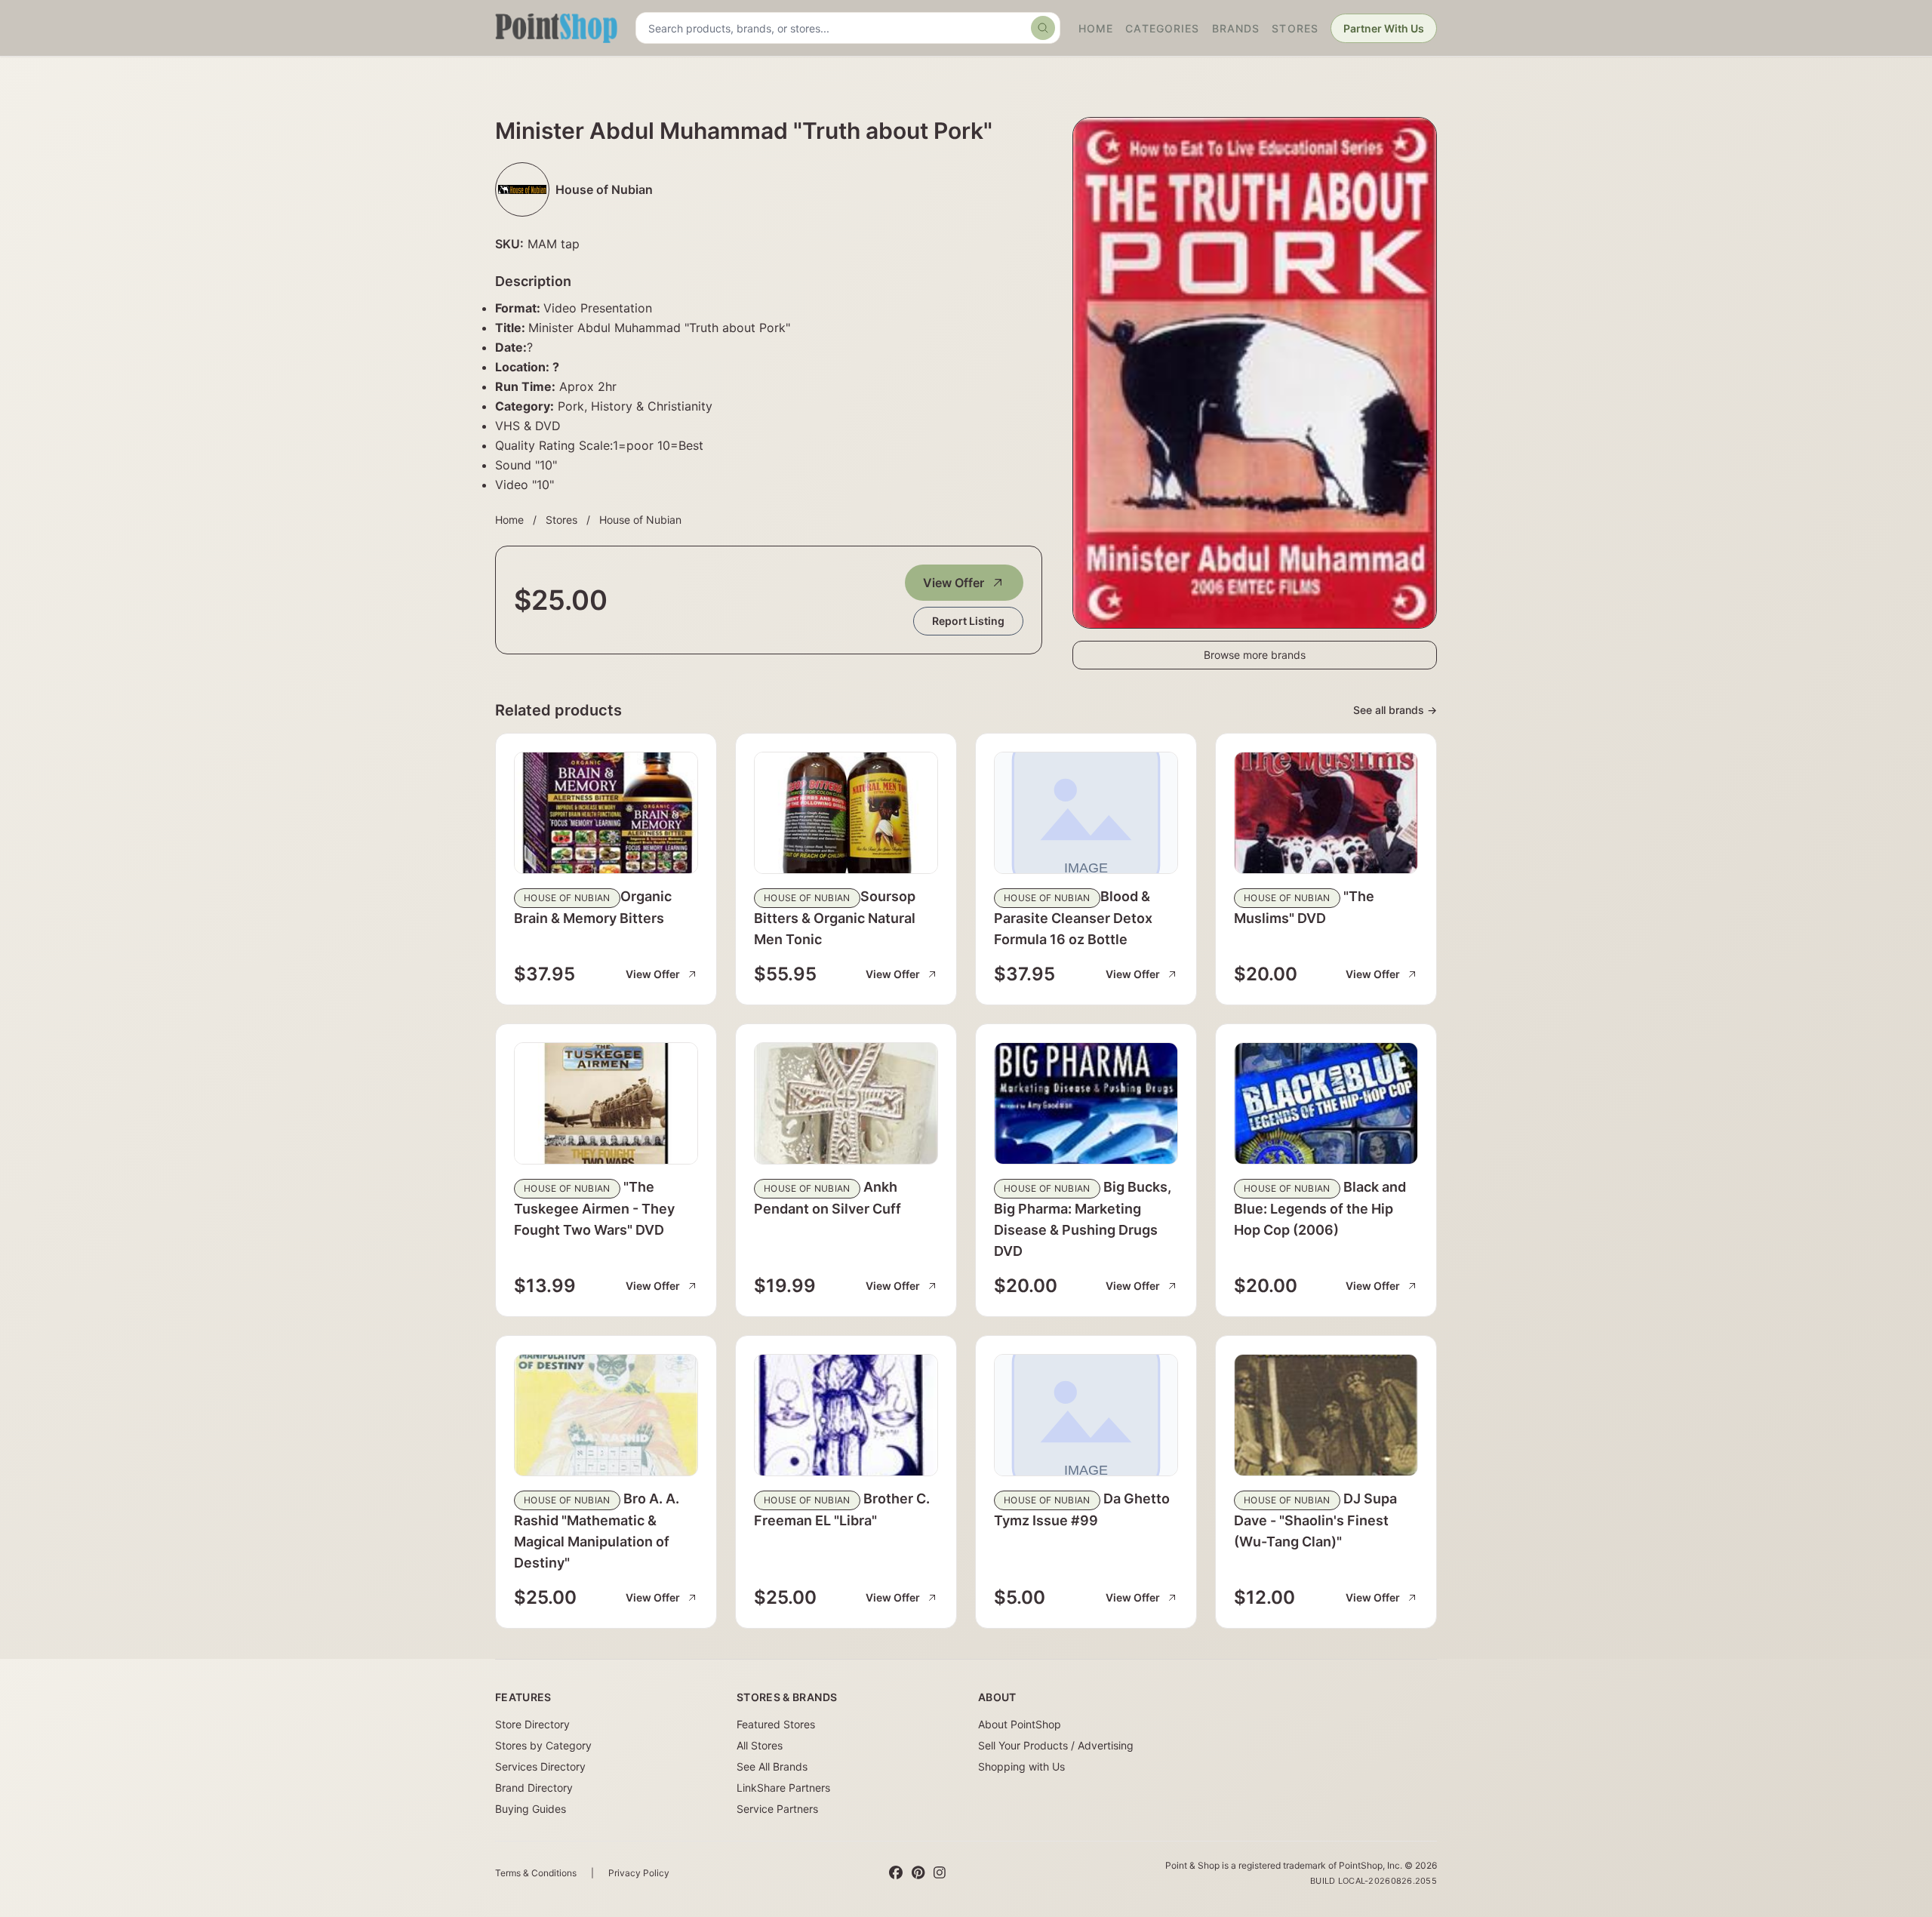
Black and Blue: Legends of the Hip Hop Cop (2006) (1320, 1208)
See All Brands (772, 1766)
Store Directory (532, 1724)
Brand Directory (534, 1788)
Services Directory (540, 1766)
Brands (1236, 28)
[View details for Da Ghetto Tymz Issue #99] (1086, 1415)
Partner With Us (1384, 28)
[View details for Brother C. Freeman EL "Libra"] (846, 1415)
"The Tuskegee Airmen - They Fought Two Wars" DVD (594, 1208)
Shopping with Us (1021, 1766)
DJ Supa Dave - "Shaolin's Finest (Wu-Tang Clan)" (1315, 1520)
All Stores (760, 1745)
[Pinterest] (918, 1873)
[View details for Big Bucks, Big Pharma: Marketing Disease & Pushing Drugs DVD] (1086, 1103)
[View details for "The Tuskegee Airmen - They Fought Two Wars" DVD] (606, 1103)
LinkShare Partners (783, 1788)
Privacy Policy (639, 1873)
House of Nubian (640, 520)
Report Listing (968, 621)
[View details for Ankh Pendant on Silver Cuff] (846, 1103)
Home (1096, 28)
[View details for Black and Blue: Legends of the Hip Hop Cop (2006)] (1326, 1103)
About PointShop (1020, 1724)
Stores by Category (543, 1745)
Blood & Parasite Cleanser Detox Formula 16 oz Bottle (1073, 918)
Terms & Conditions (536, 1873)
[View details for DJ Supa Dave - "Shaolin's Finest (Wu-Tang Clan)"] (1326, 1415)
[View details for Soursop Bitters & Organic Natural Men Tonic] (846, 813)
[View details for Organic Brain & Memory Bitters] (606, 813)
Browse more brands (1255, 655)
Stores (1295, 28)
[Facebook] (896, 1873)
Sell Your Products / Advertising (1056, 1745)
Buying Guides (531, 1809)
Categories (1162, 28)
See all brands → (1395, 710)
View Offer (954, 583)
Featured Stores (776, 1724)
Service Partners (777, 1809)
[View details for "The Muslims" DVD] (1326, 813)
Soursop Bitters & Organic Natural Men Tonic (835, 918)
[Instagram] (940, 1873)
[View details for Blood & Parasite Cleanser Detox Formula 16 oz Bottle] (1086, 813)
